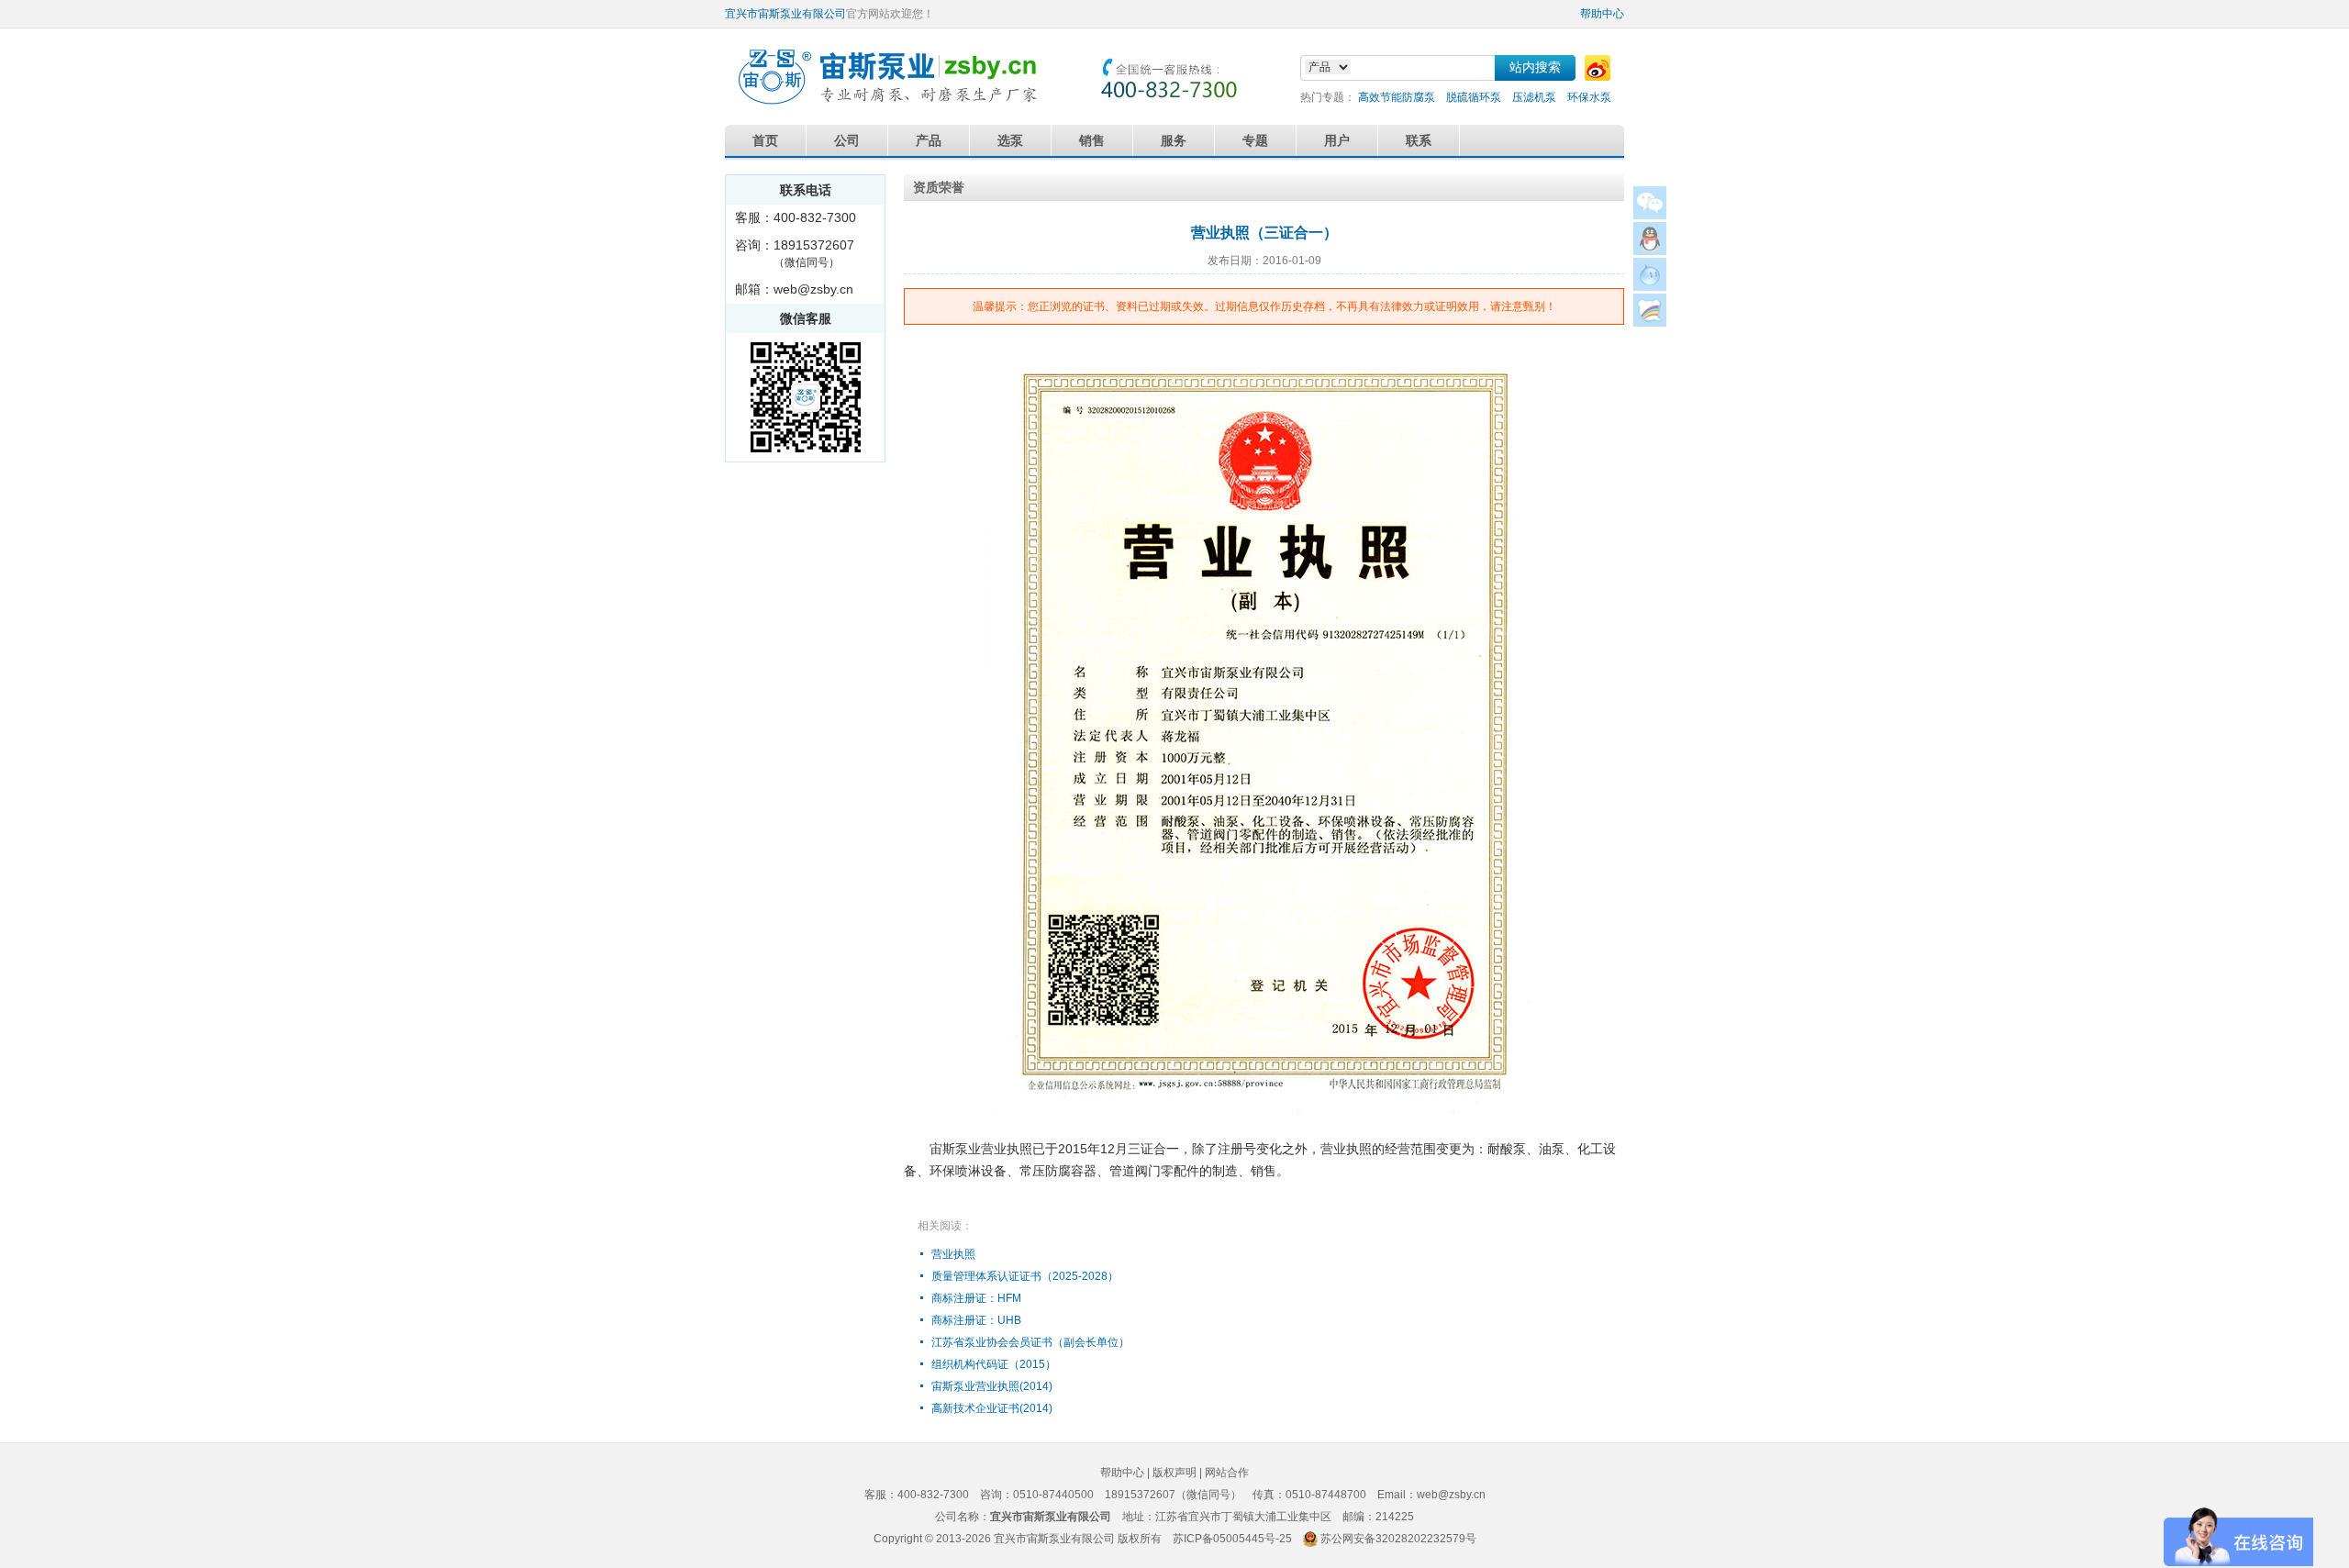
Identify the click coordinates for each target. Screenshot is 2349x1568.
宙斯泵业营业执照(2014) (992, 1386)
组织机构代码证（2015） (994, 1364)
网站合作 (1227, 1473)
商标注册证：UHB (976, 1320)
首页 (765, 140)
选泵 (1010, 140)
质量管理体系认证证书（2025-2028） (1025, 1276)
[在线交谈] (1650, 322)
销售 (1092, 140)
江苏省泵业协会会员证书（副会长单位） (1030, 1342)
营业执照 (953, 1254)
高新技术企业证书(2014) (992, 1408)
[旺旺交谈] (1650, 286)
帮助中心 (1602, 14)
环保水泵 (1589, 97)
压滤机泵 (1534, 97)
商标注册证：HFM (976, 1298)
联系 (1419, 140)
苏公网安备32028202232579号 (1398, 1539)
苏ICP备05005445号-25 (1232, 1539)
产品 (929, 140)
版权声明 (1174, 1473)
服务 (1174, 140)
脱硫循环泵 (1474, 97)
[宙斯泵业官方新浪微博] (1598, 68)
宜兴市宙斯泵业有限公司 (785, 14)
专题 (1255, 140)
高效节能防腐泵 (1397, 97)
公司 (847, 140)
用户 (1337, 140)
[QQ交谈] (1650, 250)
